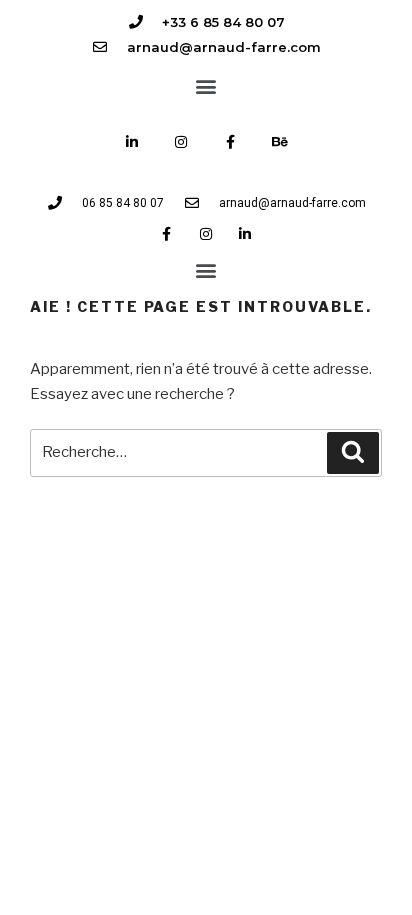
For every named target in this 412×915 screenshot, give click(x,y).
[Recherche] (353, 453)
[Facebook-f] (230, 141)
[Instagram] (181, 141)
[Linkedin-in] (132, 141)
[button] (206, 85)
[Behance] (279, 141)
